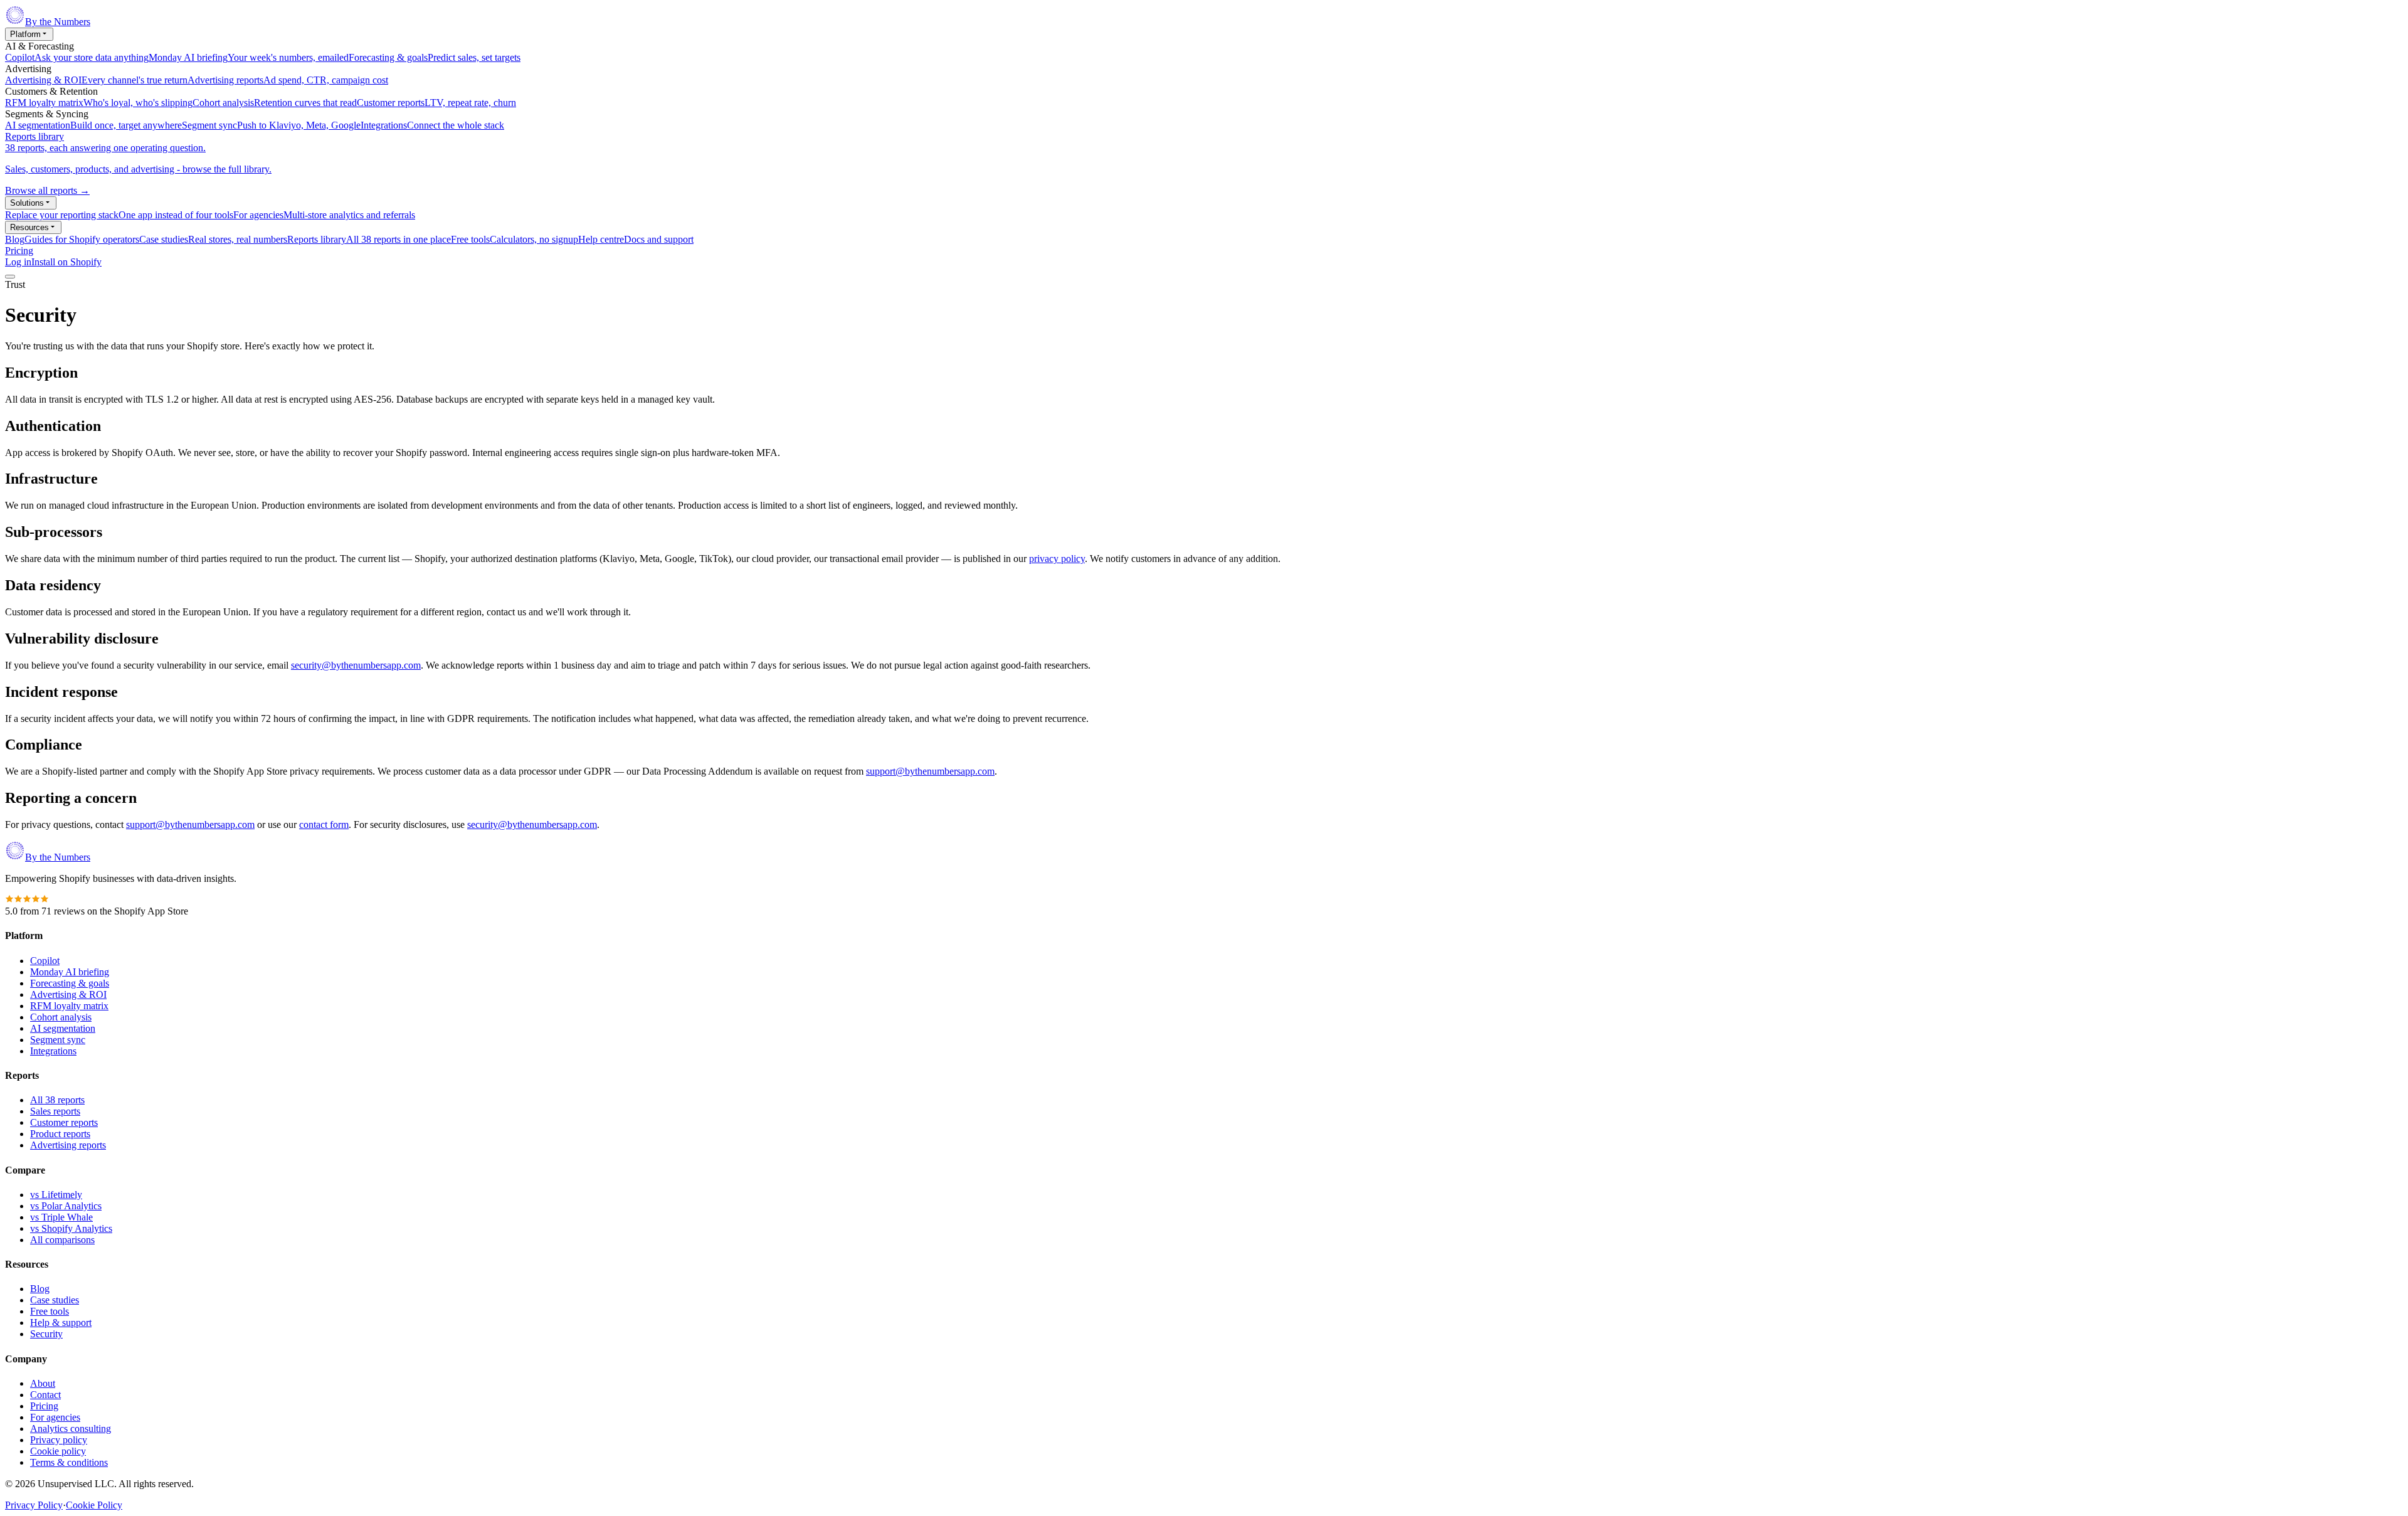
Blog (40, 1289)
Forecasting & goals (70, 983)
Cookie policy (58, 1451)
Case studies (55, 1300)
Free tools (50, 1311)
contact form (324, 824)
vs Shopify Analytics (71, 1228)
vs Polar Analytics (66, 1206)
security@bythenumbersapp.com (356, 665)
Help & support (61, 1323)
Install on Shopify (66, 262)
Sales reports (55, 1111)
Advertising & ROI (68, 994)
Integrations (53, 1051)
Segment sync (58, 1040)
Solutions (27, 203)
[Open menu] (10, 277)
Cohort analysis (61, 1017)
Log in (18, 262)
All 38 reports (57, 1100)
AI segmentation (63, 1028)
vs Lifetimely (56, 1195)
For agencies (55, 1417)
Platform (25, 34)
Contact (45, 1395)
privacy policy (1057, 559)
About (43, 1383)
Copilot (45, 961)
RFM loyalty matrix (69, 1006)
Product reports (60, 1134)
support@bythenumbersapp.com (930, 771)
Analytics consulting (71, 1429)
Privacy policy (59, 1440)
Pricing (19, 251)
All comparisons (62, 1240)
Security (46, 1334)
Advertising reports (68, 1145)
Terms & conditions (69, 1462)
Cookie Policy (94, 1505)
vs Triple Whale (61, 1217)
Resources (29, 227)
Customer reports (64, 1122)
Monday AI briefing (70, 972)
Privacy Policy (34, 1505)
